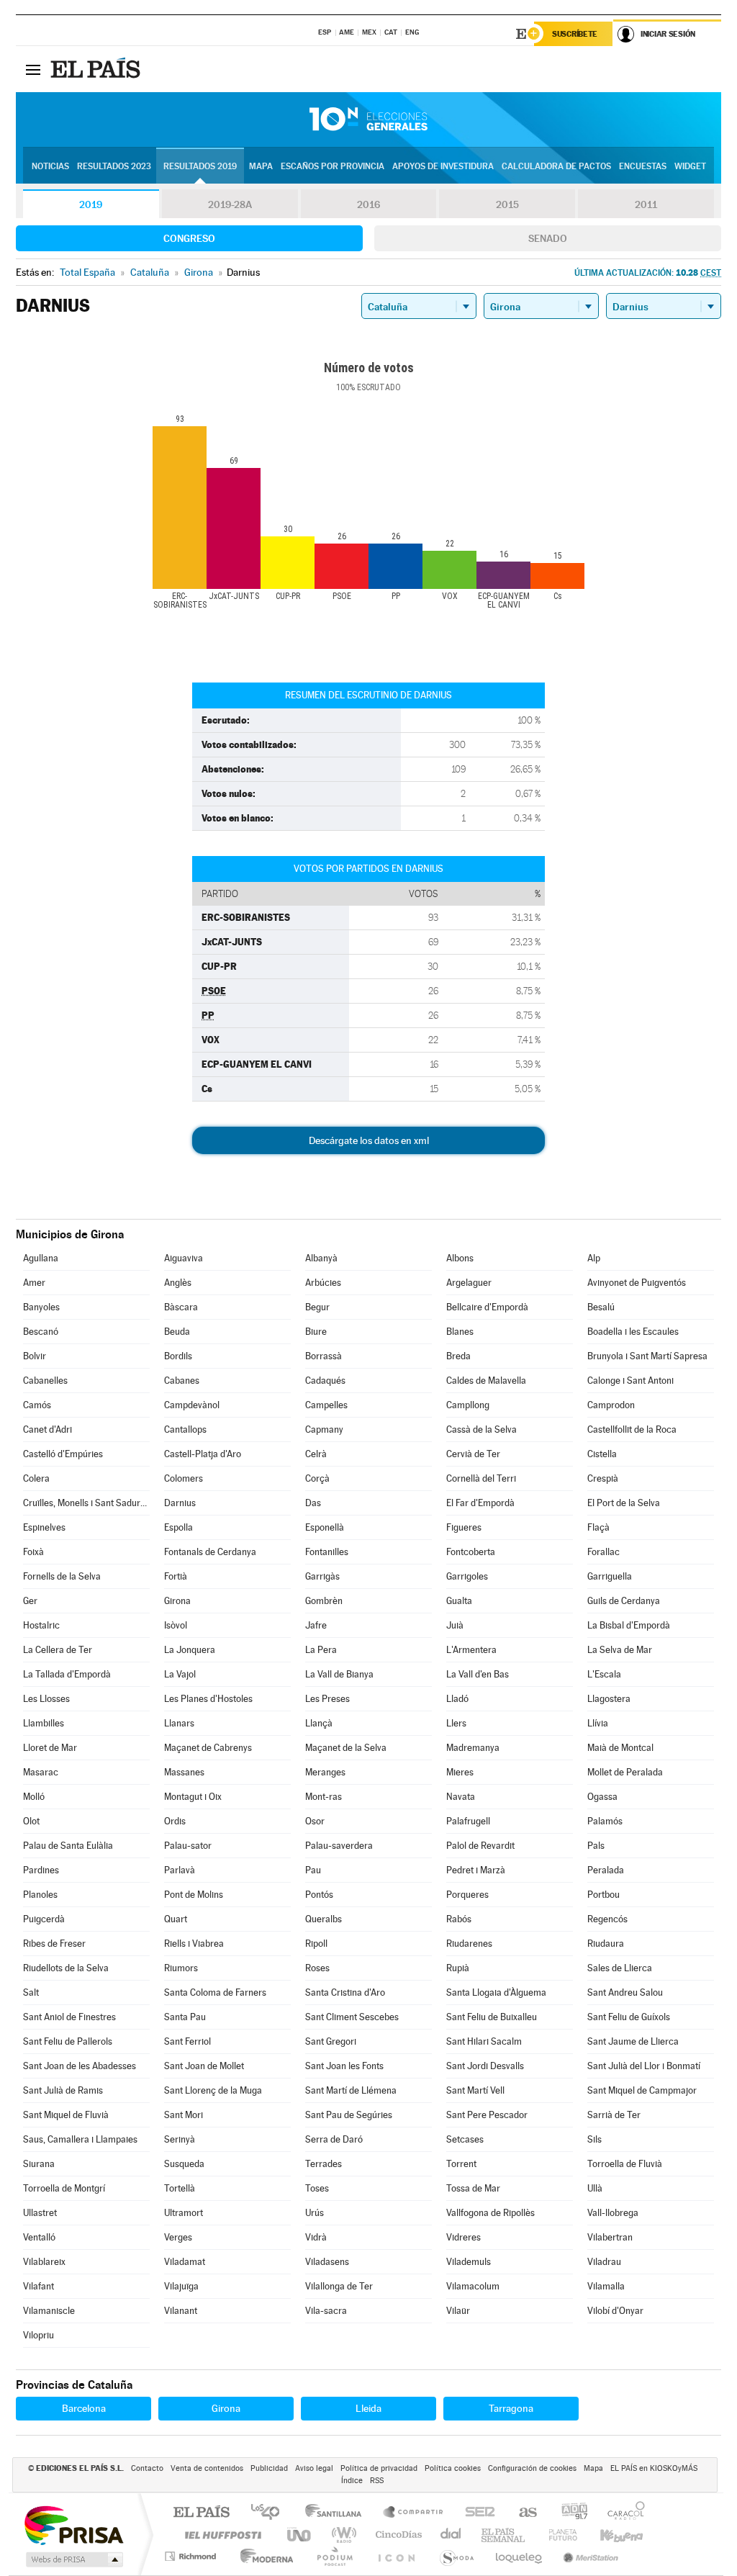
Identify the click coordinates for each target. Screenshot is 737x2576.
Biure (316, 1332)
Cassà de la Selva (481, 1429)
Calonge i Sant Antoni (630, 1381)
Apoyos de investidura (443, 166)
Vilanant (181, 2311)
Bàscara (181, 1307)
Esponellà (325, 1527)
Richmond (192, 2556)
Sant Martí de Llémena (351, 2090)
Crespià (603, 1478)
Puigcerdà (44, 1919)
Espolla (178, 1527)
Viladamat (185, 2262)
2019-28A (230, 204)
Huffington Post (220, 2535)
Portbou (603, 1895)
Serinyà (180, 2139)
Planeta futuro (557, 2535)
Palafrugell (468, 1821)
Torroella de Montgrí (64, 2188)
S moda (456, 2556)
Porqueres (467, 1895)
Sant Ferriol (187, 2041)
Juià (455, 1625)
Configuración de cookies (532, 2468)
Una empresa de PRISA (73, 2525)
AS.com (521, 2513)
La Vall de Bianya (339, 1674)
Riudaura (606, 1944)
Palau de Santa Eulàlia (68, 1846)
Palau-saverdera (339, 1846)
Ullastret (40, 2213)
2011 (646, 204)
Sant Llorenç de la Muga (213, 2090)
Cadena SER (476, 2513)
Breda (458, 1356)
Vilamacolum (473, 2286)
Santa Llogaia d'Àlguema (496, 1992)
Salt (31, 1992)
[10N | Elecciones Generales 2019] (368, 120)
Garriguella (610, 1576)
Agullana (41, 1258)
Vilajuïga (181, 2286)
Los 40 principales (270, 2513)
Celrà (316, 1454)
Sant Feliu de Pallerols (68, 2041)
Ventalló (39, 2237)
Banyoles (41, 1307)
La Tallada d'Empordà (67, 1674)
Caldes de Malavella (486, 1381)
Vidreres (464, 2237)
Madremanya (473, 1748)
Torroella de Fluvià (625, 2164)
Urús (315, 2213)
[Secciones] (33, 69)
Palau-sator (188, 1846)
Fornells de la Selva (62, 1576)
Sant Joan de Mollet (204, 2066)
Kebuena (609, 2535)
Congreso (189, 238)
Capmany (324, 1429)
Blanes (460, 1332)
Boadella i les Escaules (633, 1332)
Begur (317, 1307)
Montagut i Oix (193, 1797)
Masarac (41, 1772)
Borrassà (324, 1356)
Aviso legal (314, 2468)
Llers (456, 1723)
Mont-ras (324, 1797)
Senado (548, 238)
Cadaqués (325, 1381)
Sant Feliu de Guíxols (629, 2017)
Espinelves (44, 1527)
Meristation (589, 2556)
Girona (177, 1601)
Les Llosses (46, 1699)
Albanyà (321, 1258)
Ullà (595, 2188)
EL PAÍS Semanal (504, 2535)
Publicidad (269, 2468)
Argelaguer (469, 1283)
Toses (317, 2188)
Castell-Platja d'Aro (203, 1454)
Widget (690, 166)
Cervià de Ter (473, 1454)
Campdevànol (192, 1405)
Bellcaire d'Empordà (487, 1307)
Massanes (184, 1772)
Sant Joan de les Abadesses (80, 2066)
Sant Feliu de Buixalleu (492, 2017)
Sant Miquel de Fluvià (66, 2115)
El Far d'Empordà (480, 1503)
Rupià (458, 1968)
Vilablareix (44, 2262)
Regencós (607, 1919)
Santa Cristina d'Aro (345, 1992)
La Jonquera (190, 1650)
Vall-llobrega (613, 2213)
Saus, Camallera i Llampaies (80, 2139)
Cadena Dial (451, 2535)
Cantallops (185, 1429)
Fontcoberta (471, 1552)
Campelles (326, 1405)
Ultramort (184, 2213)
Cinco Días (397, 2535)
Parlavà (180, 1870)
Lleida (368, 2408)
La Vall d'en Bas (478, 1674)
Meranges (325, 1772)
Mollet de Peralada (625, 1772)
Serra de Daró (334, 2139)
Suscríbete (575, 34)
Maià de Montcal (620, 1748)
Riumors (181, 1968)
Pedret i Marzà (476, 1870)
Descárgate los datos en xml (369, 1140)
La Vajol (180, 1674)
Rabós (459, 1919)
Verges (178, 2237)
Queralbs (324, 1919)
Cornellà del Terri (481, 1478)
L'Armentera (471, 1650)
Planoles (40, 1895)
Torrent (461, 2164)
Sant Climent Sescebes (352, 2017)
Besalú (601, 1307)
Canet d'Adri (48, 1429)
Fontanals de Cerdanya (210, 1552)
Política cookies (453, 2468)
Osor (315, 1821)
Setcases (465, 2139)
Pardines (41, 1870)
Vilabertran (610, 2237)
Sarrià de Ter (614, 2115)
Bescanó (41, 1332)
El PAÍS (201, 2513)
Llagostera (609, 1699)
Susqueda (184, 2164)
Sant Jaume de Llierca (633, 2041)
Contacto (147, 2468)
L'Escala (604, 1674)
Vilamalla (606, 2286)
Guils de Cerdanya (624, 1601)
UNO (300, 2535)
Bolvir (35, 1356)
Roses (317, 1968)
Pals (596, 1846)
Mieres (460, 1772)
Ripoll (316, 1944)
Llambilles (44, 1723)
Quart (176, 1919)
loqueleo (520, 2556)
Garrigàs (322, 1576)
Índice (352, 2481)
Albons (460, 1258)
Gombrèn (324, 1601)
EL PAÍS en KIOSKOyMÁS (654, 2468)
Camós (37, 1405)
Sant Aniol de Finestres (69, 2017)
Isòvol (176, 1625)
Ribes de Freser (54, 1944)
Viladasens (327, 2262)
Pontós (319, 1895)
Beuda (177, 1332)
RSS (377, 2481)
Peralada (606, 1870)
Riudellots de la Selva (66, 1968)
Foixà (33, 1552)
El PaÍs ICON (396, 2556)
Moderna (263, 2556)
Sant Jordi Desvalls (485, 2066)
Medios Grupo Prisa (73, 2559)
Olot (31, 1821)
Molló (34, 1797)
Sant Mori (184, 2115)
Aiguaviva (184, 1258)
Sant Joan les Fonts (344, 2066)
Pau (313, 1870)
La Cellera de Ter (58, 1650)
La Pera (321, 1650)
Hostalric (41, 1625)
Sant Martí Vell (475, 2090)
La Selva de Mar (620, 1650)
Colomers (184, 1478)
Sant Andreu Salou (625, 1992)
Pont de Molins (194, 1895)
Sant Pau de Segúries (349, 2115)
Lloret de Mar (50, 1748)
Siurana (39, 2164)
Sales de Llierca (620, 1968)
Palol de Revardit (480, 1846)
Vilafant (39, 2286)
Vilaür (458, 2311)
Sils (594, 2139)
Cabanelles (45, 1381)
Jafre (316, 1625)
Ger (30, 1601)
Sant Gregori (331, 2041)
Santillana (338, 2513)
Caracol (622, 2513)
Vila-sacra (326, 2311)
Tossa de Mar (473, 2188)
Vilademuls (469, 2262)
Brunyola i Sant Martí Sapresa (647, 1356)
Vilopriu (39, 2335)
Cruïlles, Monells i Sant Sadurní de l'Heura (86, 1503)
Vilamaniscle (49, 2311)
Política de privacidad (379, 2468)
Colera (36, 1478)
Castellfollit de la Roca (632, 1429)
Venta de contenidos (207, 2468)
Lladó (457, 1699)
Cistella (602, 1454)
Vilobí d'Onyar (615, 2311)
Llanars (179, 1723)
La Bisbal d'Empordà (629, 1625)
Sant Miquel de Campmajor (642, 2090)
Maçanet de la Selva (346, 1748)
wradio (342, 2535)
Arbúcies (323, 1283)
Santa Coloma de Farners (215, 1992)
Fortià (176, 1576)
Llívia (598, 1723)
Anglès (178, 1283)
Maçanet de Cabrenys (208, 1748)
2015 (507, 204)
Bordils (178, 1356)
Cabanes (182, 1381)
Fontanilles (327, 1552)
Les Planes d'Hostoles (208, 1699)
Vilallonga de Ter (339, 2286)
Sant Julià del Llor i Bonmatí (644, 2066)
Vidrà (316, 2237)
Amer (34, 1283)
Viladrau (604, 2262)
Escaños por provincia (333, 166)
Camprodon (611, 1405)
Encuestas (643, 166)
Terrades (324, 2164)
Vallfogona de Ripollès (490, 2213)
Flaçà (598, 1527)
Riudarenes (469, 1944)
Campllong (468, 1405)
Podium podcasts (334, 2556)
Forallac (603, 1552)
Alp (594, 1258)
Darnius (180, 1503)
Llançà (319, 1723)
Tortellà (180, 2188)
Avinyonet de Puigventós (637, 1283)
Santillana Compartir (414, 2513)
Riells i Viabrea (194, 1944)
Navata (461, 1797)
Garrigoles (467, 1576)
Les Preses (327, 1699)
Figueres (464, 1527)
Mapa (261, 166)
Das (313, 1503)
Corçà (317, 1478)
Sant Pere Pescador (487, 2115)
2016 (368, 204)
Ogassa (602, 1797)
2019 (91, 204)
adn (569, 2513)
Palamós (605, 1821)
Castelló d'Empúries (63, 1454)
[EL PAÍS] (97, 69)
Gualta (459, 1601)
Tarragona (511, 2408)
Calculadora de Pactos (556, 166)
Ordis (175, 1821)
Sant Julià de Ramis (63, 2090)
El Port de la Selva (624, 1503)
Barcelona (84, 2408)
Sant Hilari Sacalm (484, 2041)
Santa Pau (185, 2017)
